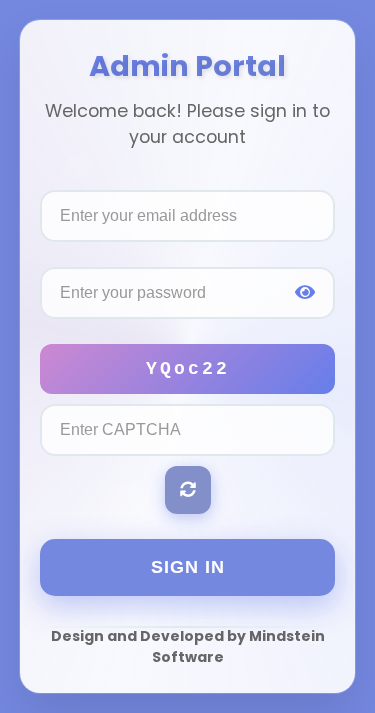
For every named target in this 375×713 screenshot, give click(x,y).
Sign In (188, 567)
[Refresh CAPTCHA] (188, 490)
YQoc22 (188, 369)
